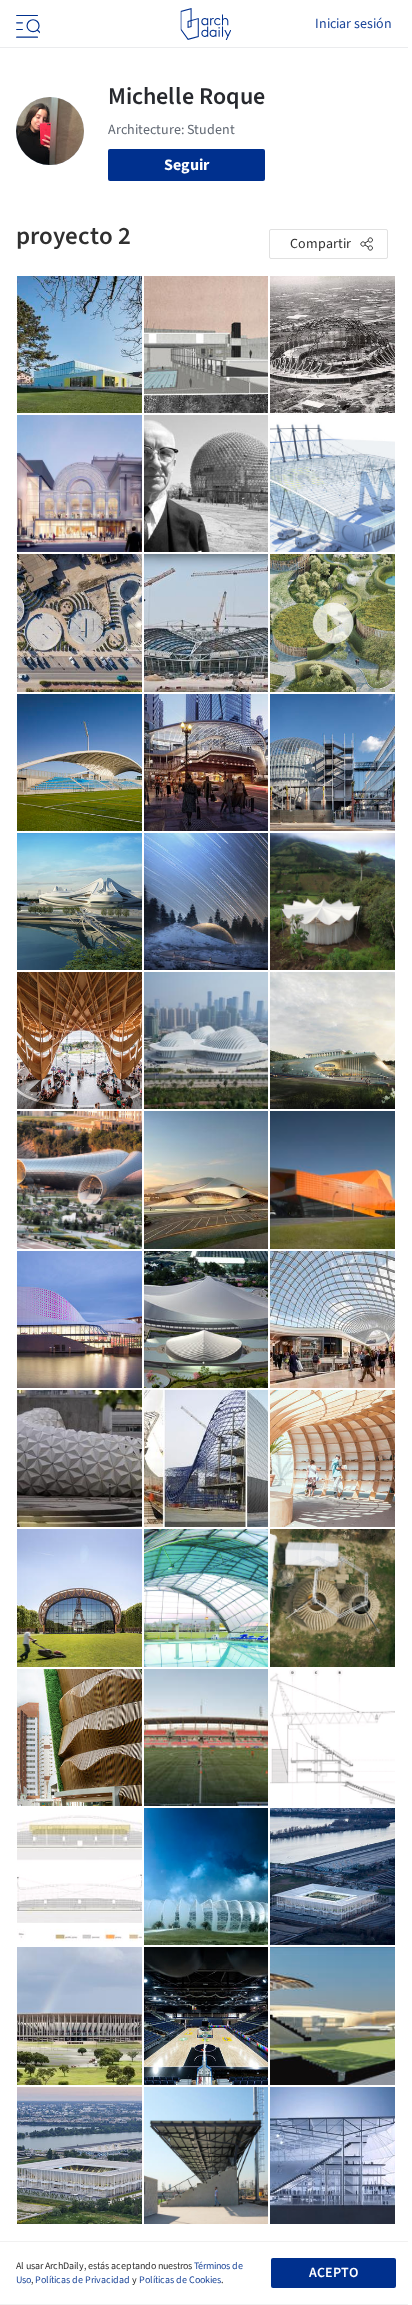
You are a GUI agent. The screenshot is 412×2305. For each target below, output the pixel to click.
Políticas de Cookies (180, 2280)
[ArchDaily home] (205, 24)
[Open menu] (26, 24)
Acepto (333, 2273)
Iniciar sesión (353, 24)
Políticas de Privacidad (82, 2280)
